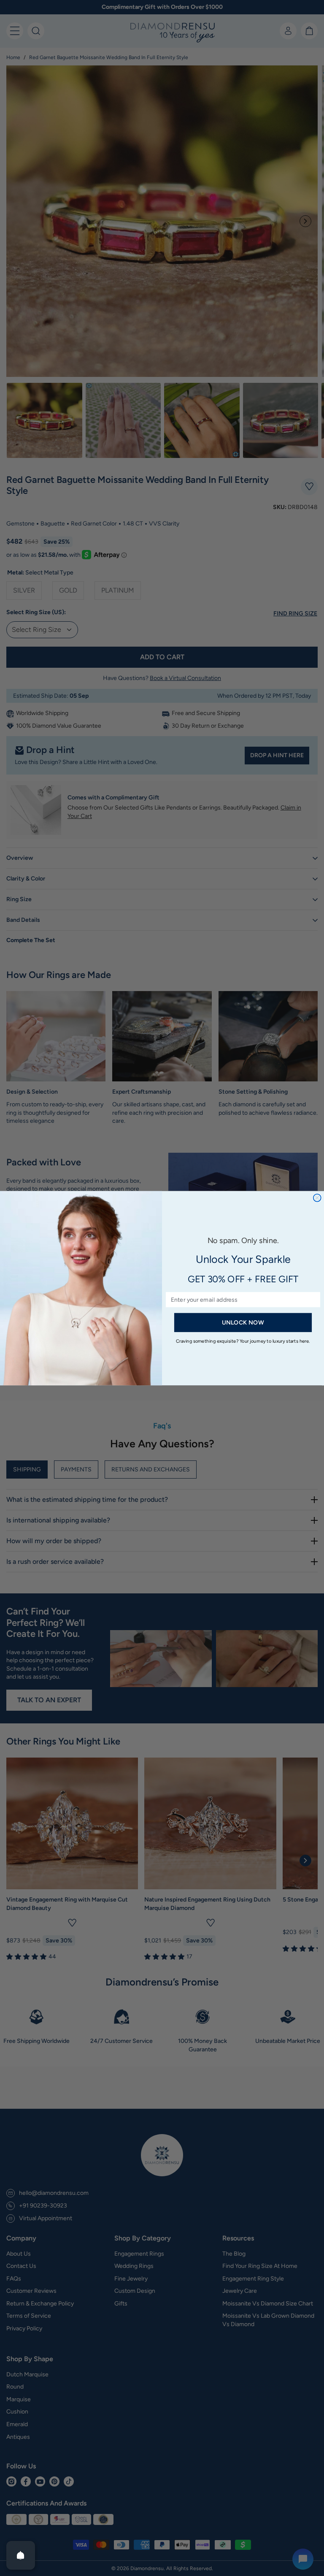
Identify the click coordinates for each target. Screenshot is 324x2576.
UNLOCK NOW (243, 1322)
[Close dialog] (317, 1197)
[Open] (21, 2555)
